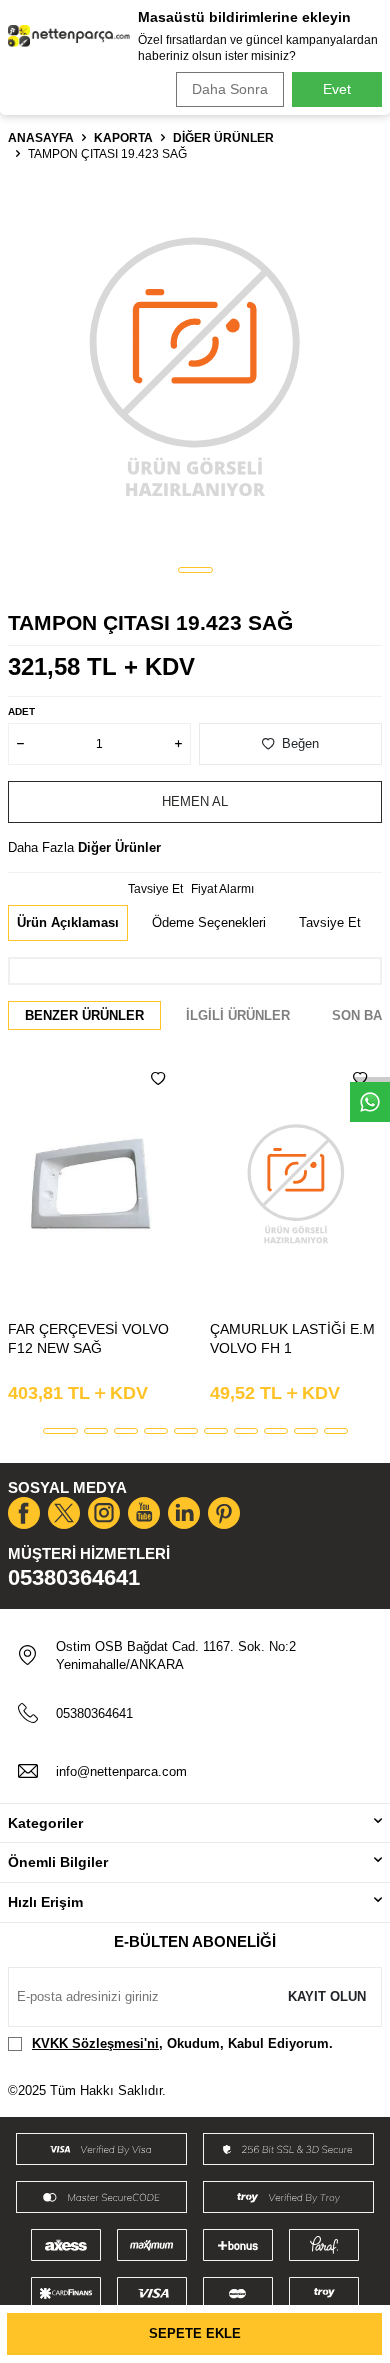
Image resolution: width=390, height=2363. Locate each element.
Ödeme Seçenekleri (209, 922)
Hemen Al (195, 801)
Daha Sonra (230, 89)
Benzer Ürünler (84, 1015)
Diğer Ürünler (223, 138)
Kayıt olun (327, 1996)
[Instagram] (104, 1513)
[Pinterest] (224, 1513)
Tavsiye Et (155, 889)
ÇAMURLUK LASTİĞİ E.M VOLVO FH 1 (292, 1338)
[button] (195, 570)
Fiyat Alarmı (222, 889)
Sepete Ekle (195, 2333)
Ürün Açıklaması (68, 922)
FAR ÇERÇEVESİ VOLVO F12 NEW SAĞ (88, 1338)
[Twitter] (64, 1513)
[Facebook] (24, 1513)
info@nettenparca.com (121, 1771)
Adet (21, 711)
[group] (195, 365)
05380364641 (74, 1577)
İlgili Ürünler (238, 1015)
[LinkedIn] (184, 1513)
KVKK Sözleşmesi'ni (95, 2043)
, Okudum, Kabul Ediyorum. (182, 2043)
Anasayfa (41, 138)
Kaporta (123, 138)
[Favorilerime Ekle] (158, 1079)
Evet (337, 89)
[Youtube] (144, 1513)
